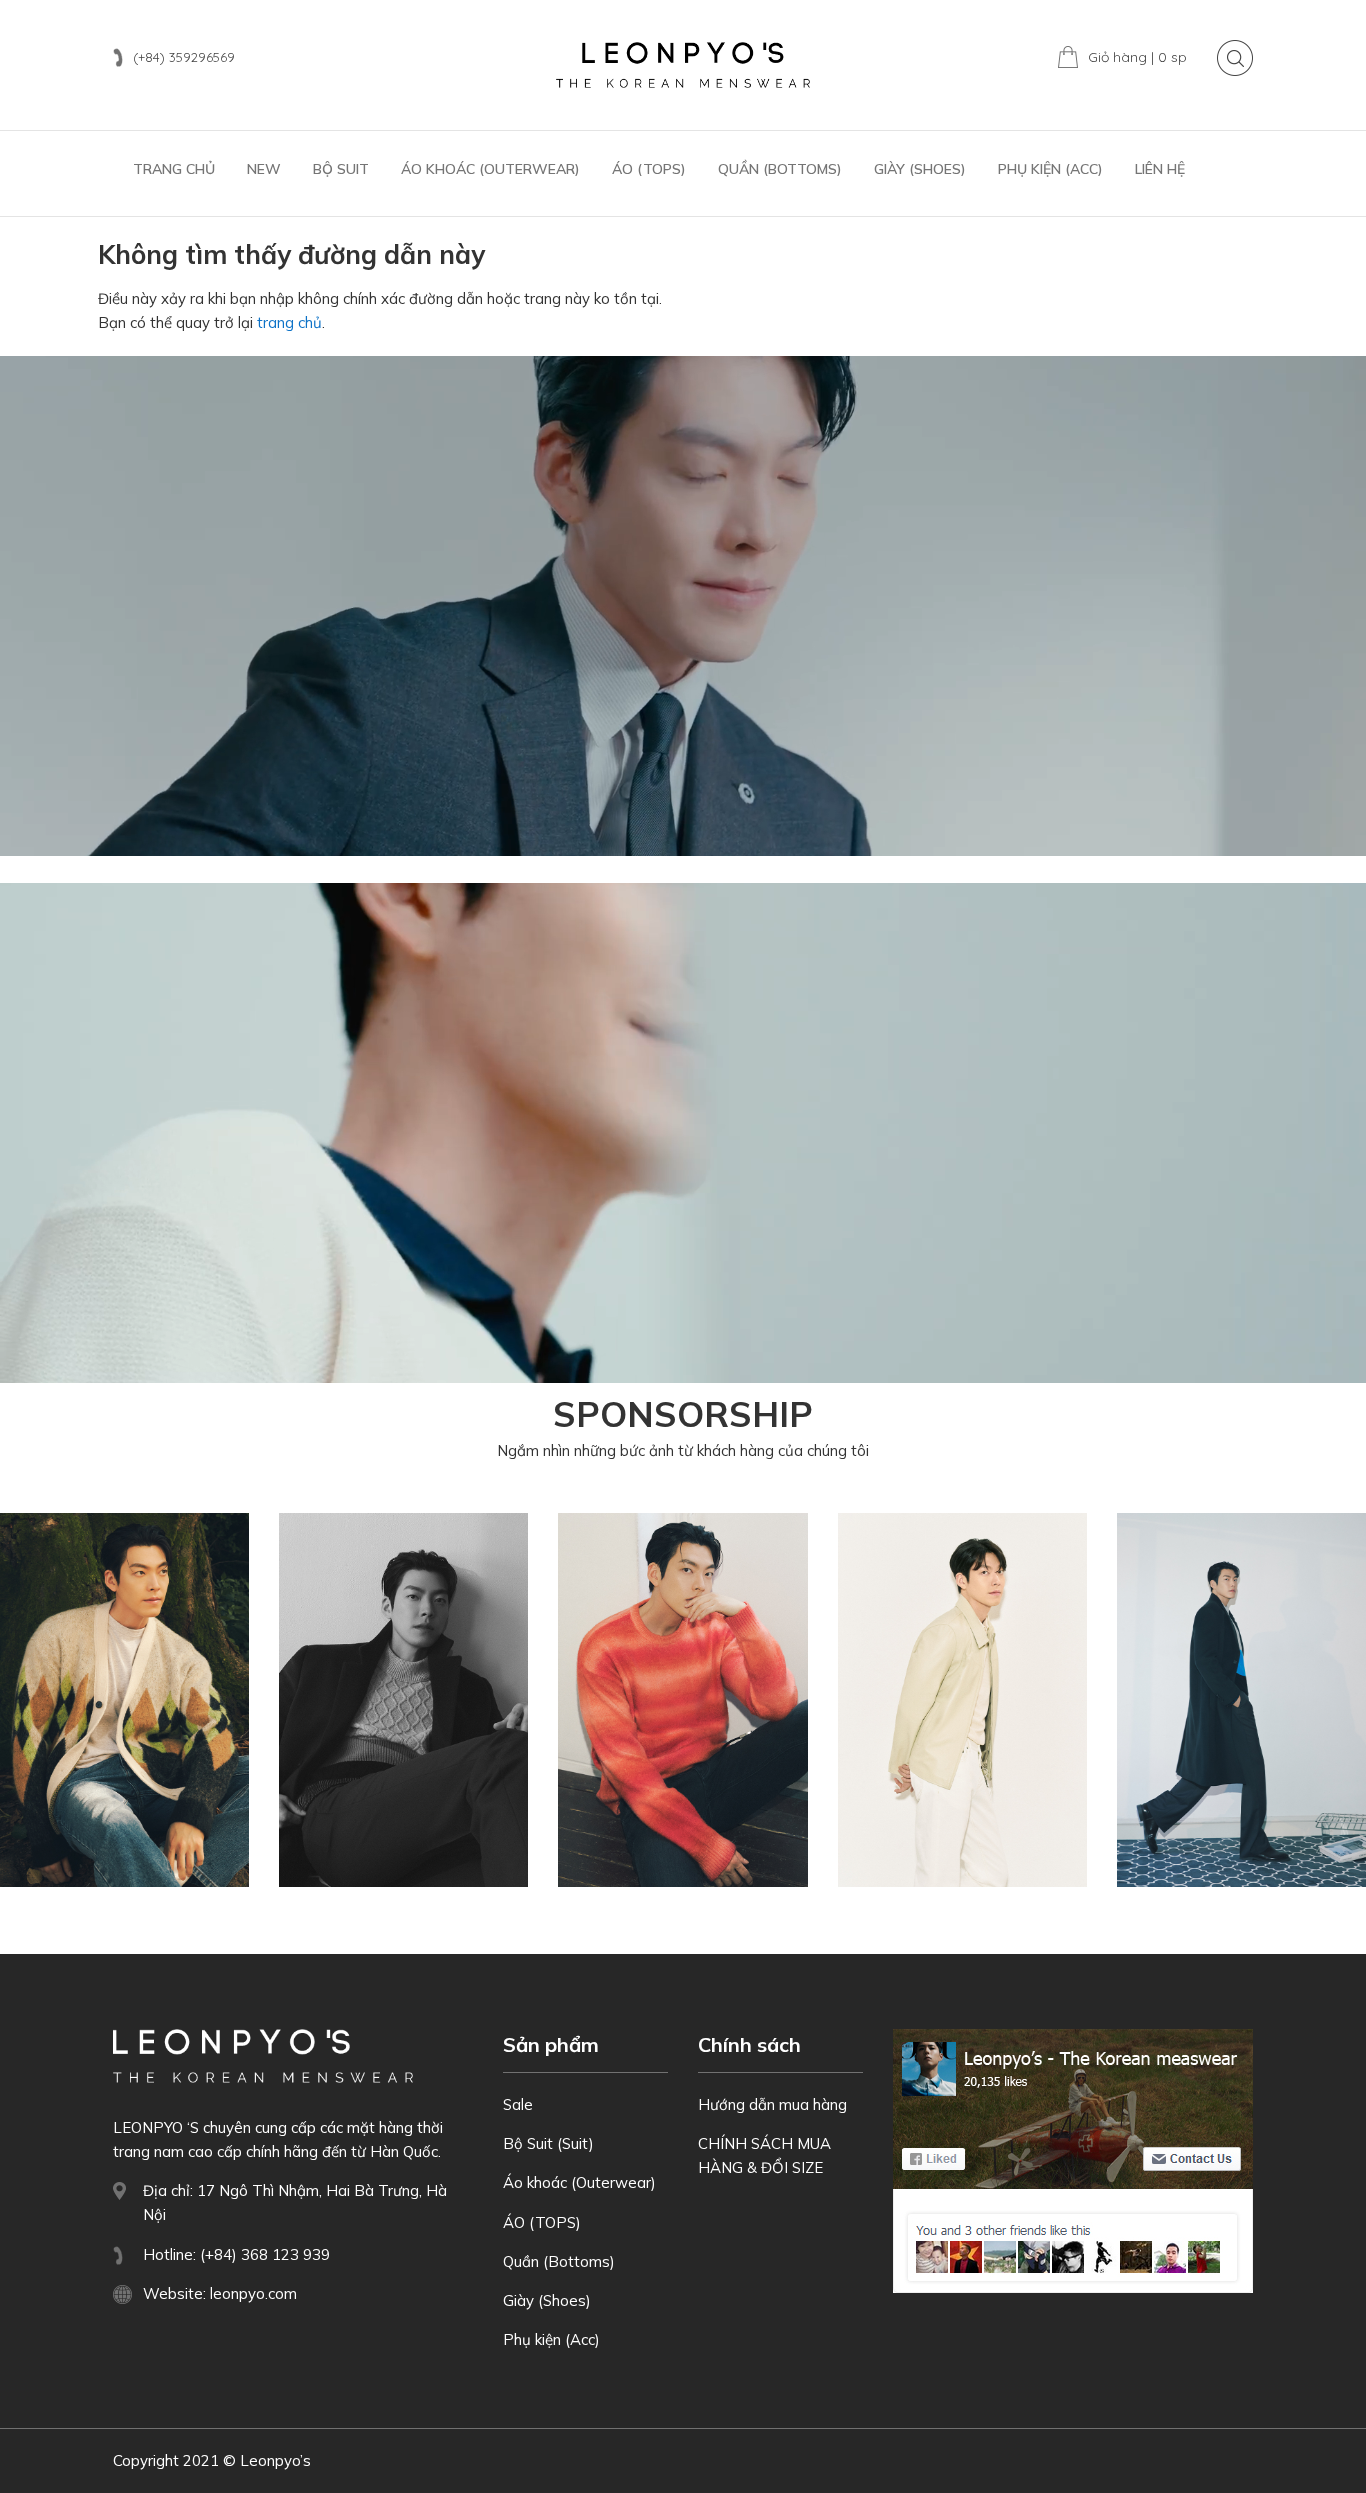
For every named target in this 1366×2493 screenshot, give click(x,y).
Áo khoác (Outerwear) (579, 2182)
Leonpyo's (683, 65)
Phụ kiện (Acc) (551, 2339)
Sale (518, 2104)
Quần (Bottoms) (559, 2261)
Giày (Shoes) (547, 2300)
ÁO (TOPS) (542, 2222)
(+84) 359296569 (184, 57)
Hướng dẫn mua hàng (772, 2104)
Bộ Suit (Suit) (548, 2143)
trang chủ (289, 322)
